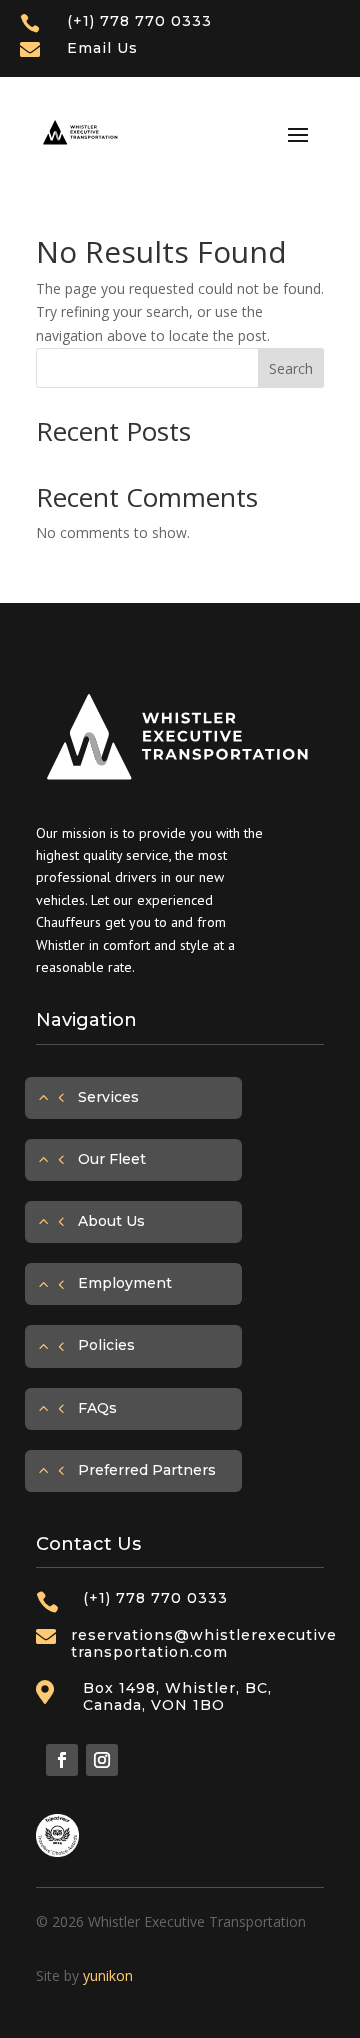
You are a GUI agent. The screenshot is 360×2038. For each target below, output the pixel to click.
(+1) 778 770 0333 (139, 21)
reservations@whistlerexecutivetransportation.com (204, 1643)
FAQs (97, 1408)
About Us (111, 1221)
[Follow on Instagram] (102, 1760)
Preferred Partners (147, 1470)
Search (291, 368)
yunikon (108, 1975)
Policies (106, 1345)
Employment (125, 1283)
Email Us (102, 48)
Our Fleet (112, 1159)
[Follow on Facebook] (62, 1760)
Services (108, 1097)
